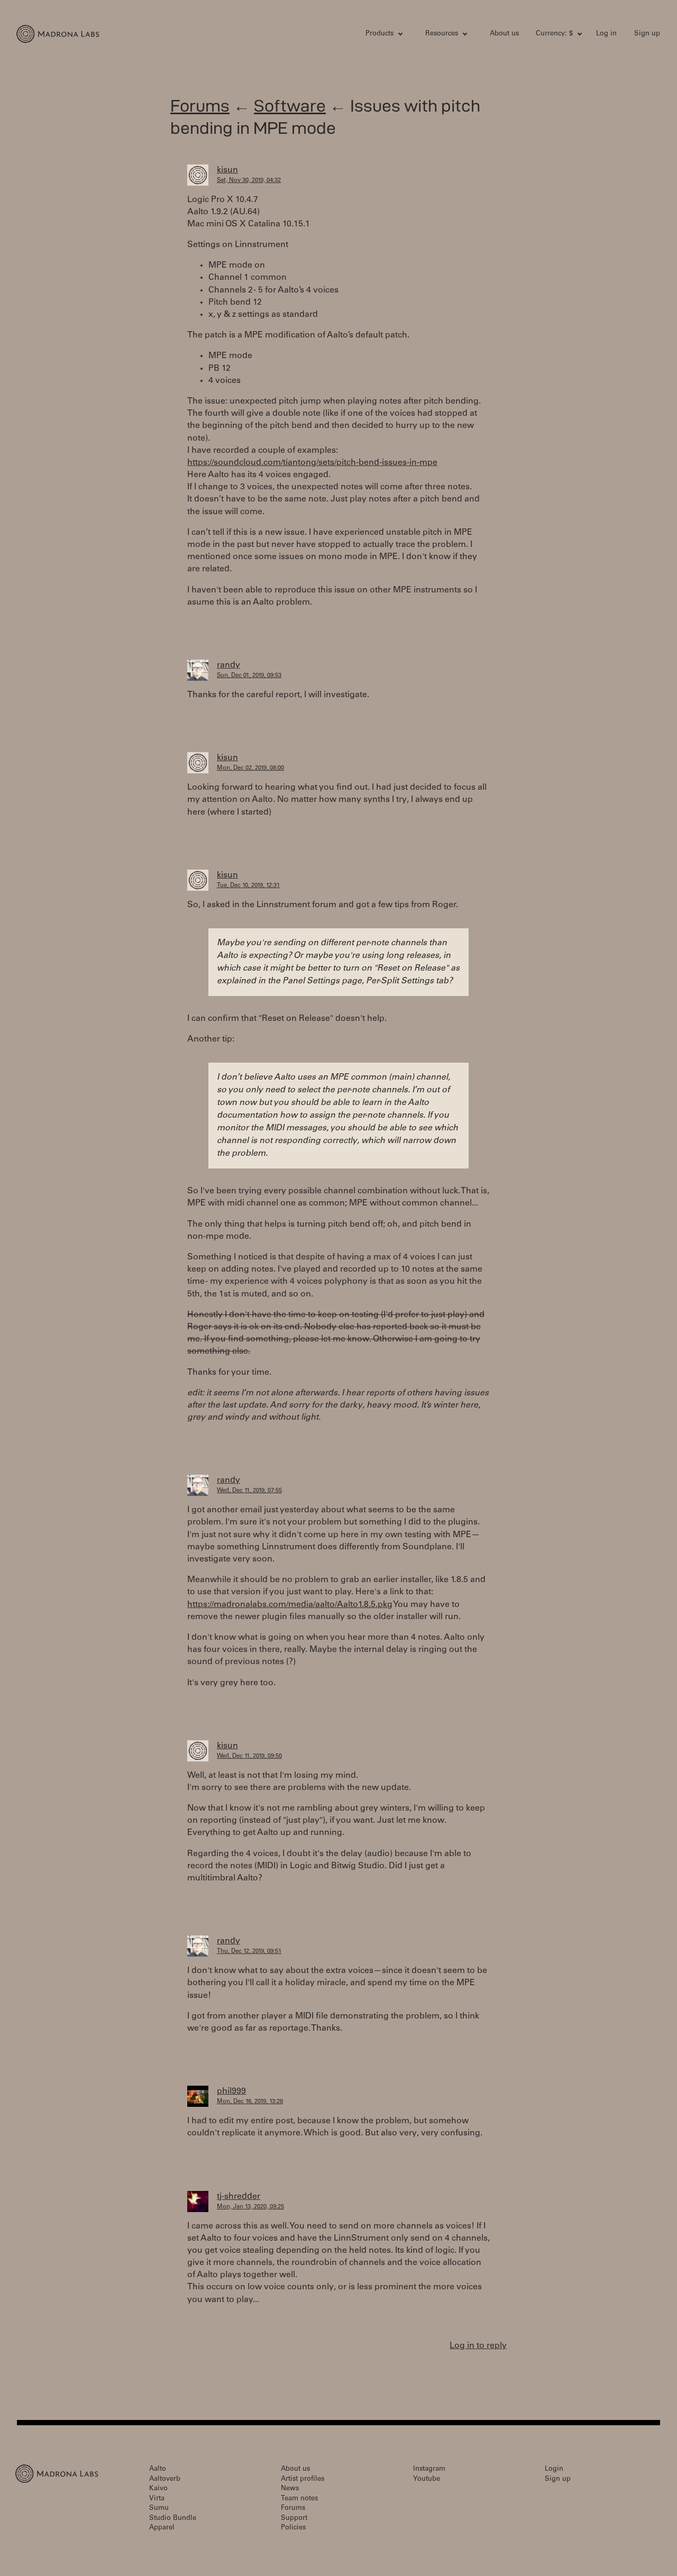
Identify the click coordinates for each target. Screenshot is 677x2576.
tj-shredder (239, 2197)
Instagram (429, 2469)
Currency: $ (554, 34)
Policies (293, 2528)
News (290, 2489)
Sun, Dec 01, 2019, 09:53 (249, 676)
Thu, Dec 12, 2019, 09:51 (249, 1952)
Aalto (158, 2469)
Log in (606, 34)
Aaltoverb (165, 2479)
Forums (200, 106)
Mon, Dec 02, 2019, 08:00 (250, 768)
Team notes (299, 2499)
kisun (227, 170)
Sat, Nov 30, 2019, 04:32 (249, 181)
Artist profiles (303, 2479)
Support (294, 2519)
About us (504, 34)
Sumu (159, 2509)
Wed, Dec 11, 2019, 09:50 (249, 1756)
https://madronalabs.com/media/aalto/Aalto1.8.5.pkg (290, 1605)
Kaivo (158, 2489)
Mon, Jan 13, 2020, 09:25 (250, 2207)
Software (290, 106)
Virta (157, 2499)
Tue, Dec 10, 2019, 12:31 (248, 886)
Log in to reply (478, 2346)
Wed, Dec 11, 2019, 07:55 (249, 1491)
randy (228, 665)
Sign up (647, 34)
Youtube (427, 2479)
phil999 (231, 2091)
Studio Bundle (173, 2519)
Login (554, 2469)
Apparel (162, 2528)
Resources (442, 34)
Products (379, 34)
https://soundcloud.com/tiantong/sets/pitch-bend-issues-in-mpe (312, 463)
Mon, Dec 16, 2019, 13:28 (250, 2102)
